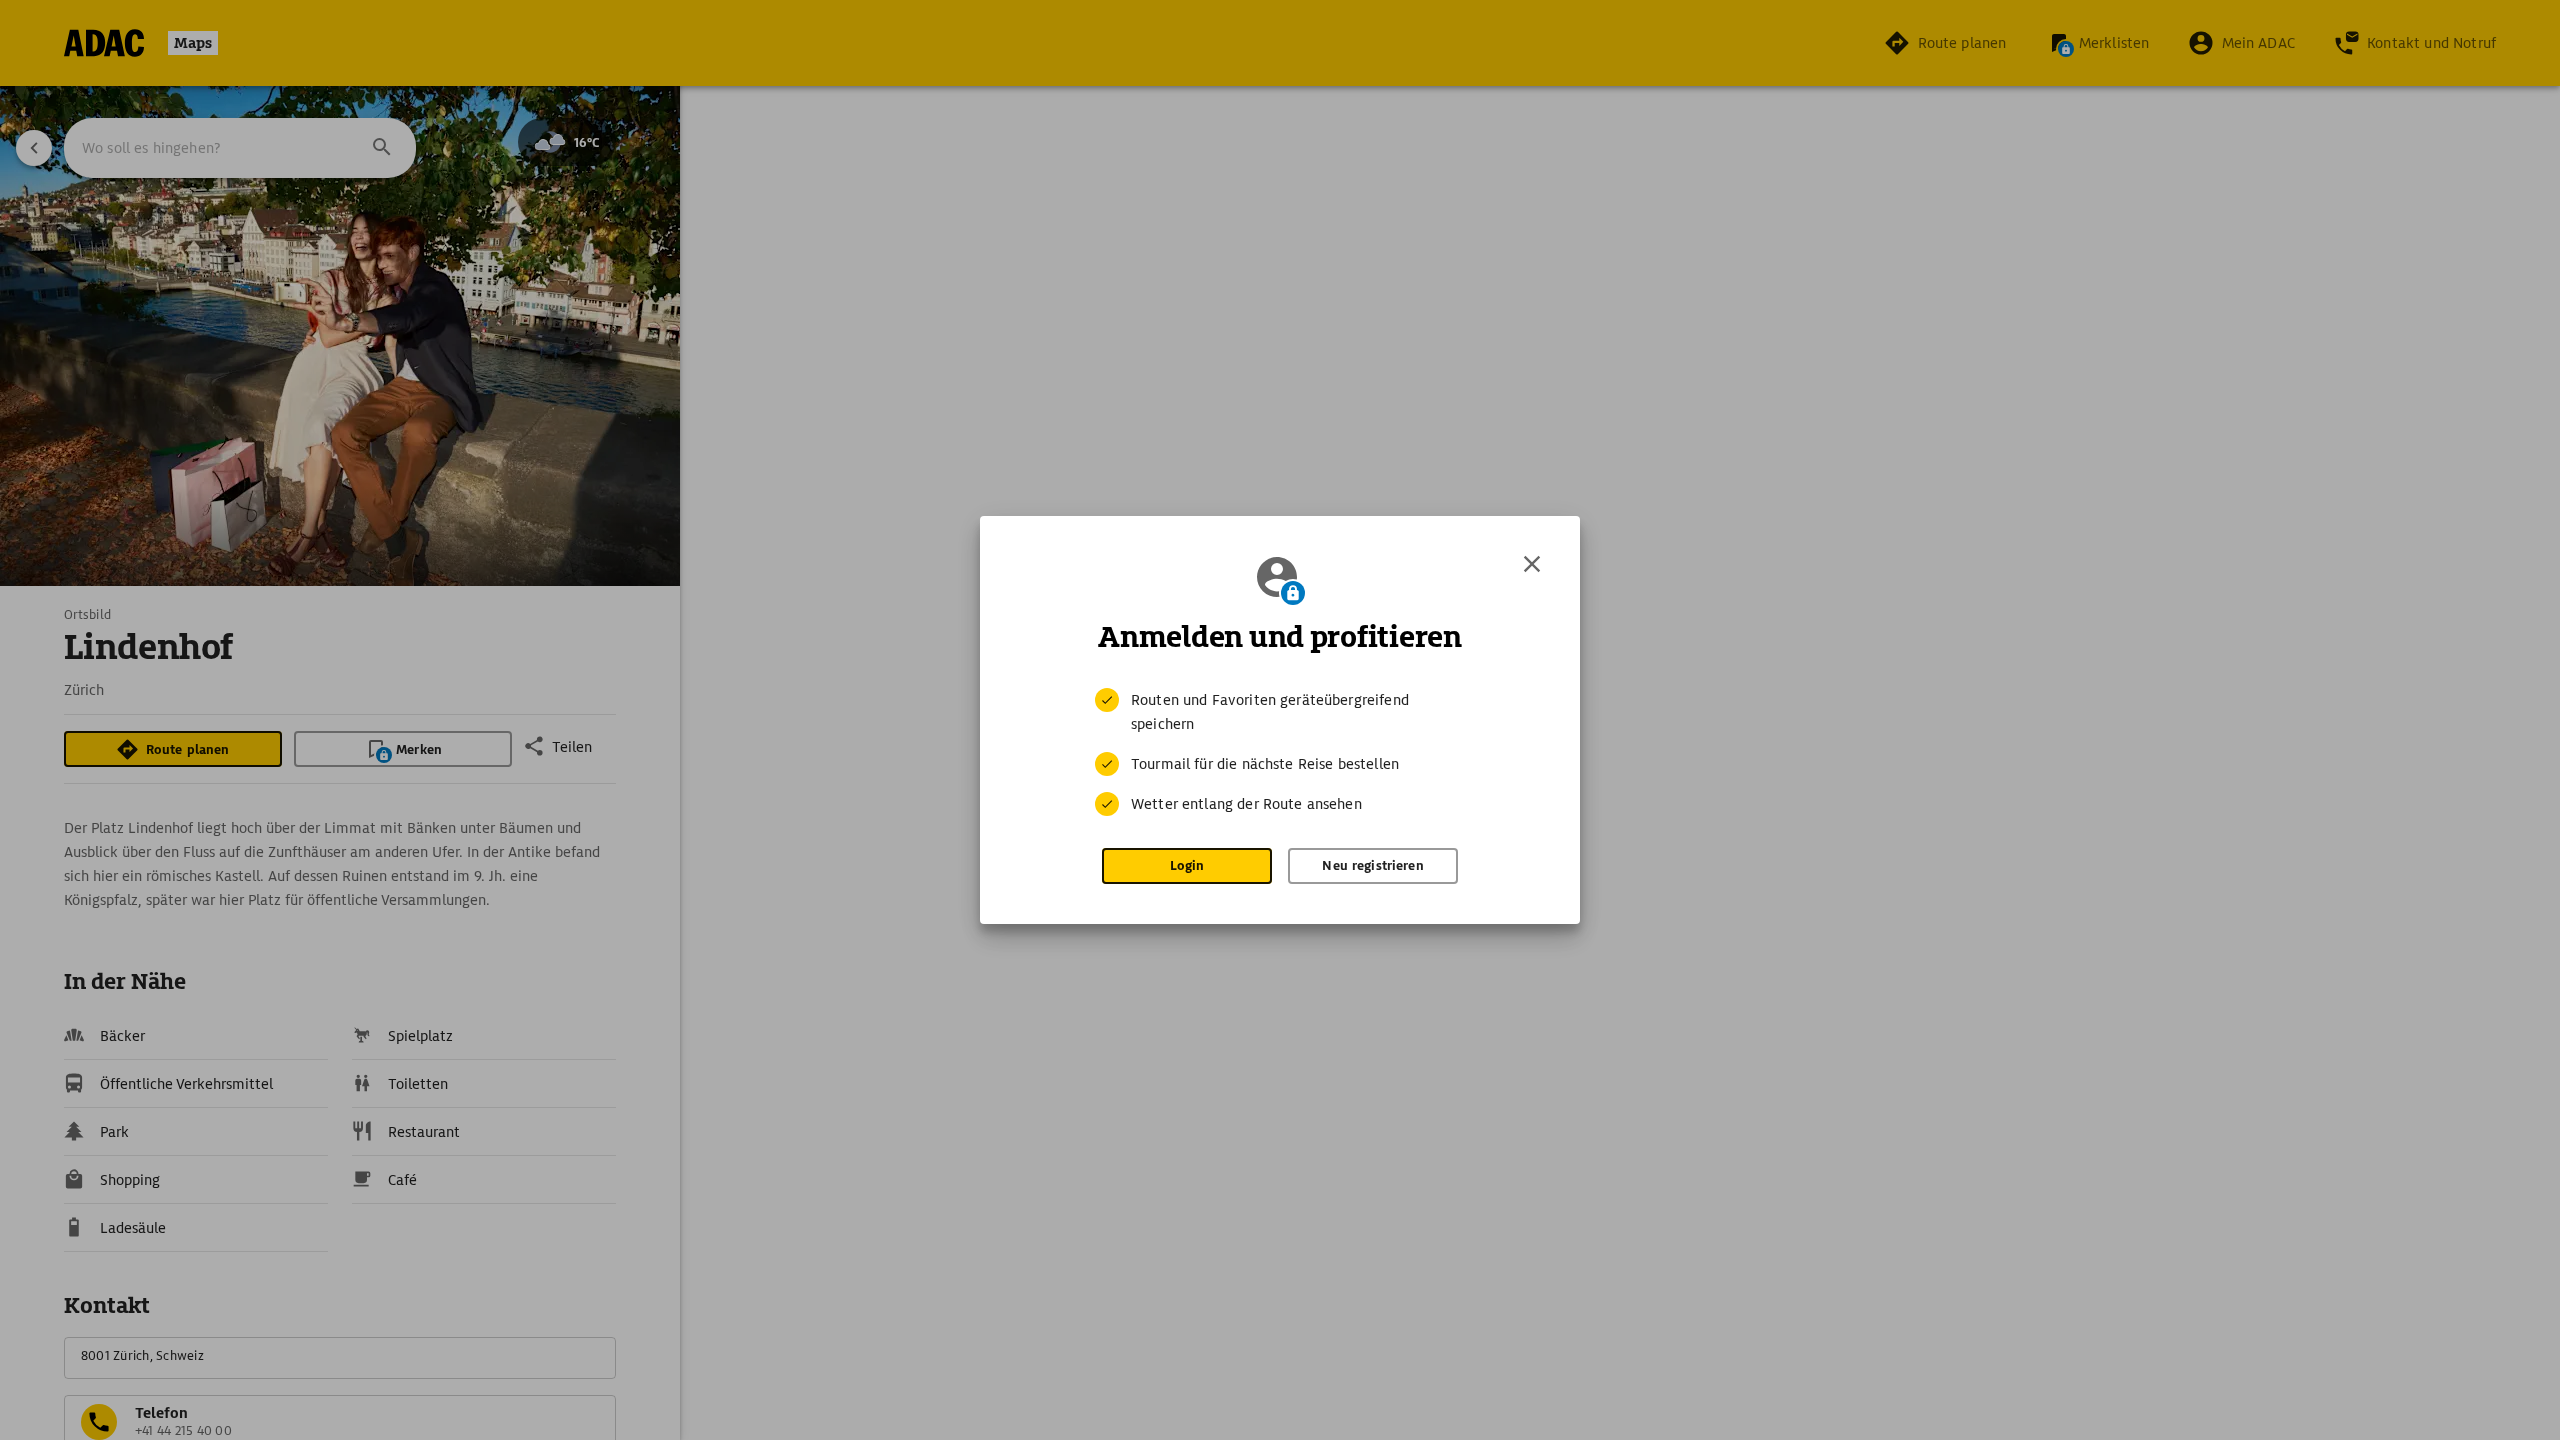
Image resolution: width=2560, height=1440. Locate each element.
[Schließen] (1532, 564)
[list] (1280, 752)
